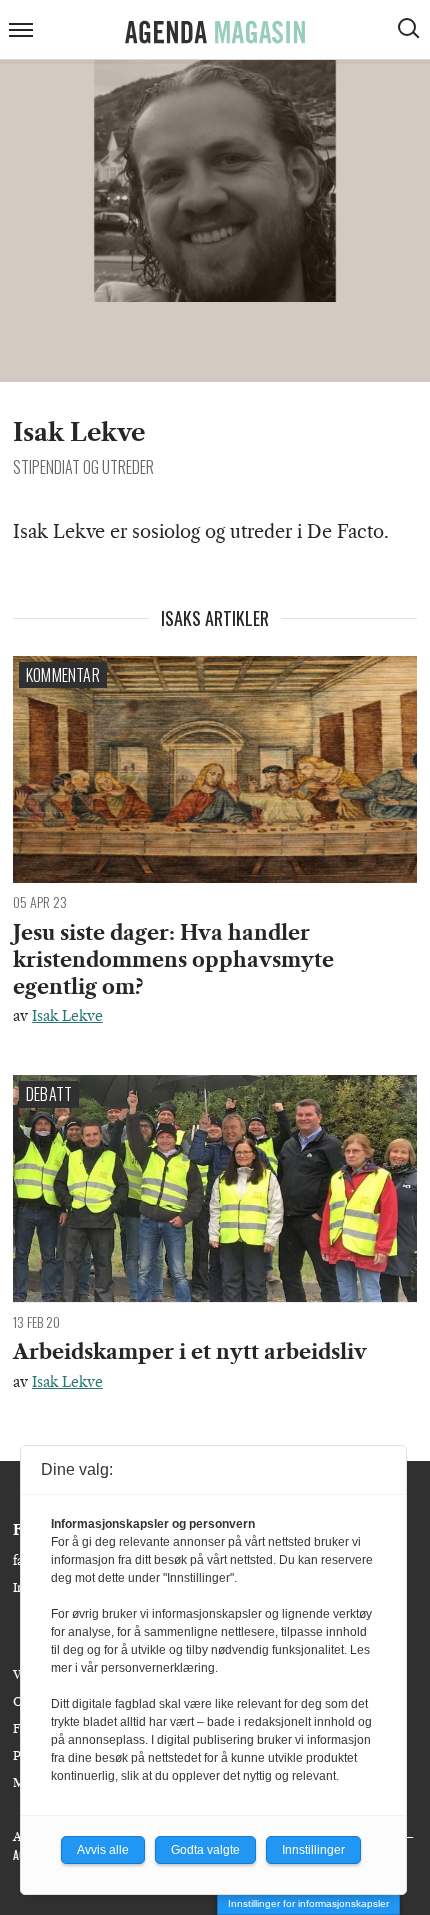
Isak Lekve (67, 1016)
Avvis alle (103, 1850)
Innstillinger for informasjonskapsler (308, 1903)
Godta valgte (205, 1850)
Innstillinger (313, 1850)
